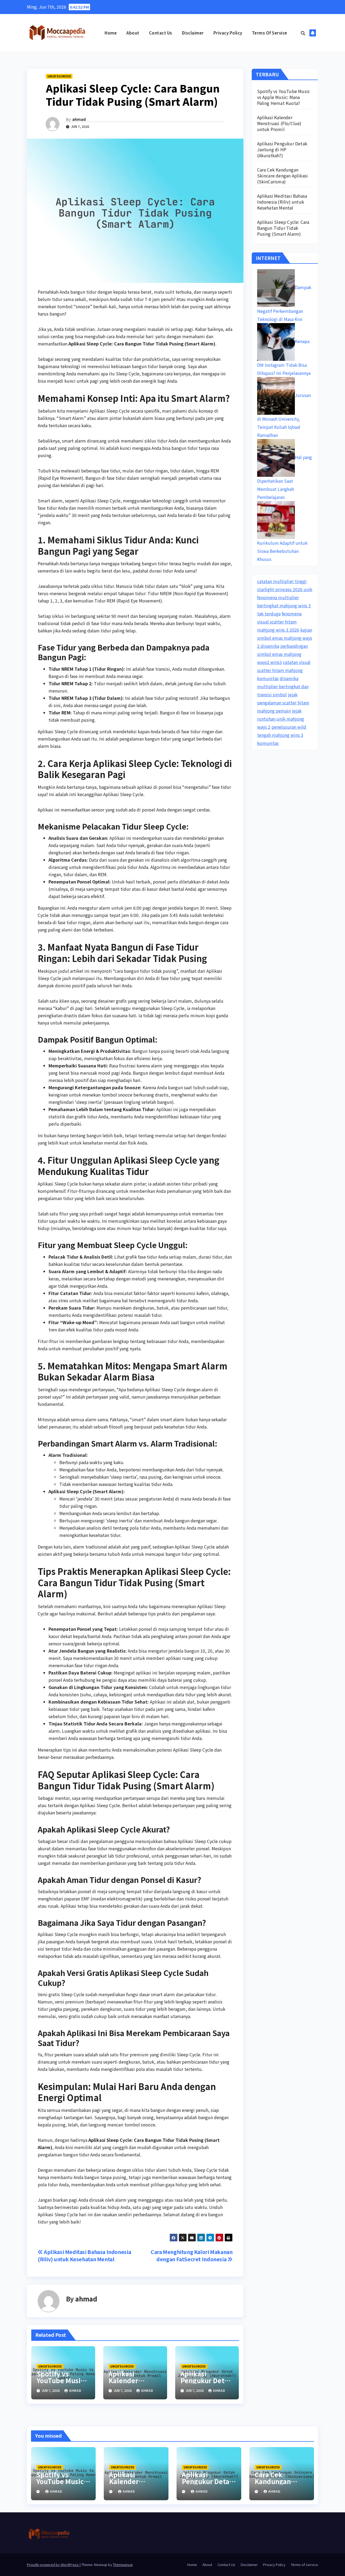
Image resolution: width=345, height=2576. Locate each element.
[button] (303, 33)
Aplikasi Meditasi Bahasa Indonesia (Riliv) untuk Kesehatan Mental (84, 2255)
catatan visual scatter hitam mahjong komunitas (284, 670)
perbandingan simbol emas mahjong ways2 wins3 (282, 654)
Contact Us (161, 33)
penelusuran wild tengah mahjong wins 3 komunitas (282, 735)
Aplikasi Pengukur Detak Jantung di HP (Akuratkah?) (282, 149)
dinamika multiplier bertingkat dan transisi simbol (283, 686)
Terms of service (270, 33)
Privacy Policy (228, 33)
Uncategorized (59, 76)
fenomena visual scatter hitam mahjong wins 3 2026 (279, 622)
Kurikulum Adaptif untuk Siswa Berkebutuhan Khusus (282, 551)
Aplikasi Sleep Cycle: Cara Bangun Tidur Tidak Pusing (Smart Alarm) (283, 228)
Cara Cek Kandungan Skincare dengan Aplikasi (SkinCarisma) (283, 176)
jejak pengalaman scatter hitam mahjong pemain (283, 703)
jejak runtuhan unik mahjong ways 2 (281, 719)
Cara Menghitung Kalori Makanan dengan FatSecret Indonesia (192, 2255)
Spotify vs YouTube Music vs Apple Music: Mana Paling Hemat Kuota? (284, 97)
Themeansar (123, 2565)
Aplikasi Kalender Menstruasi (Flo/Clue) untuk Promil (279, 123)
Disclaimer (193, 33)
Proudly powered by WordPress (53, 2565)
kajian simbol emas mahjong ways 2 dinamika (285, 638)
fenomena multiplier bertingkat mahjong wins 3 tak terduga (284, 605)
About (133, 33)
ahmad (79, 119)
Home (111, 33)
